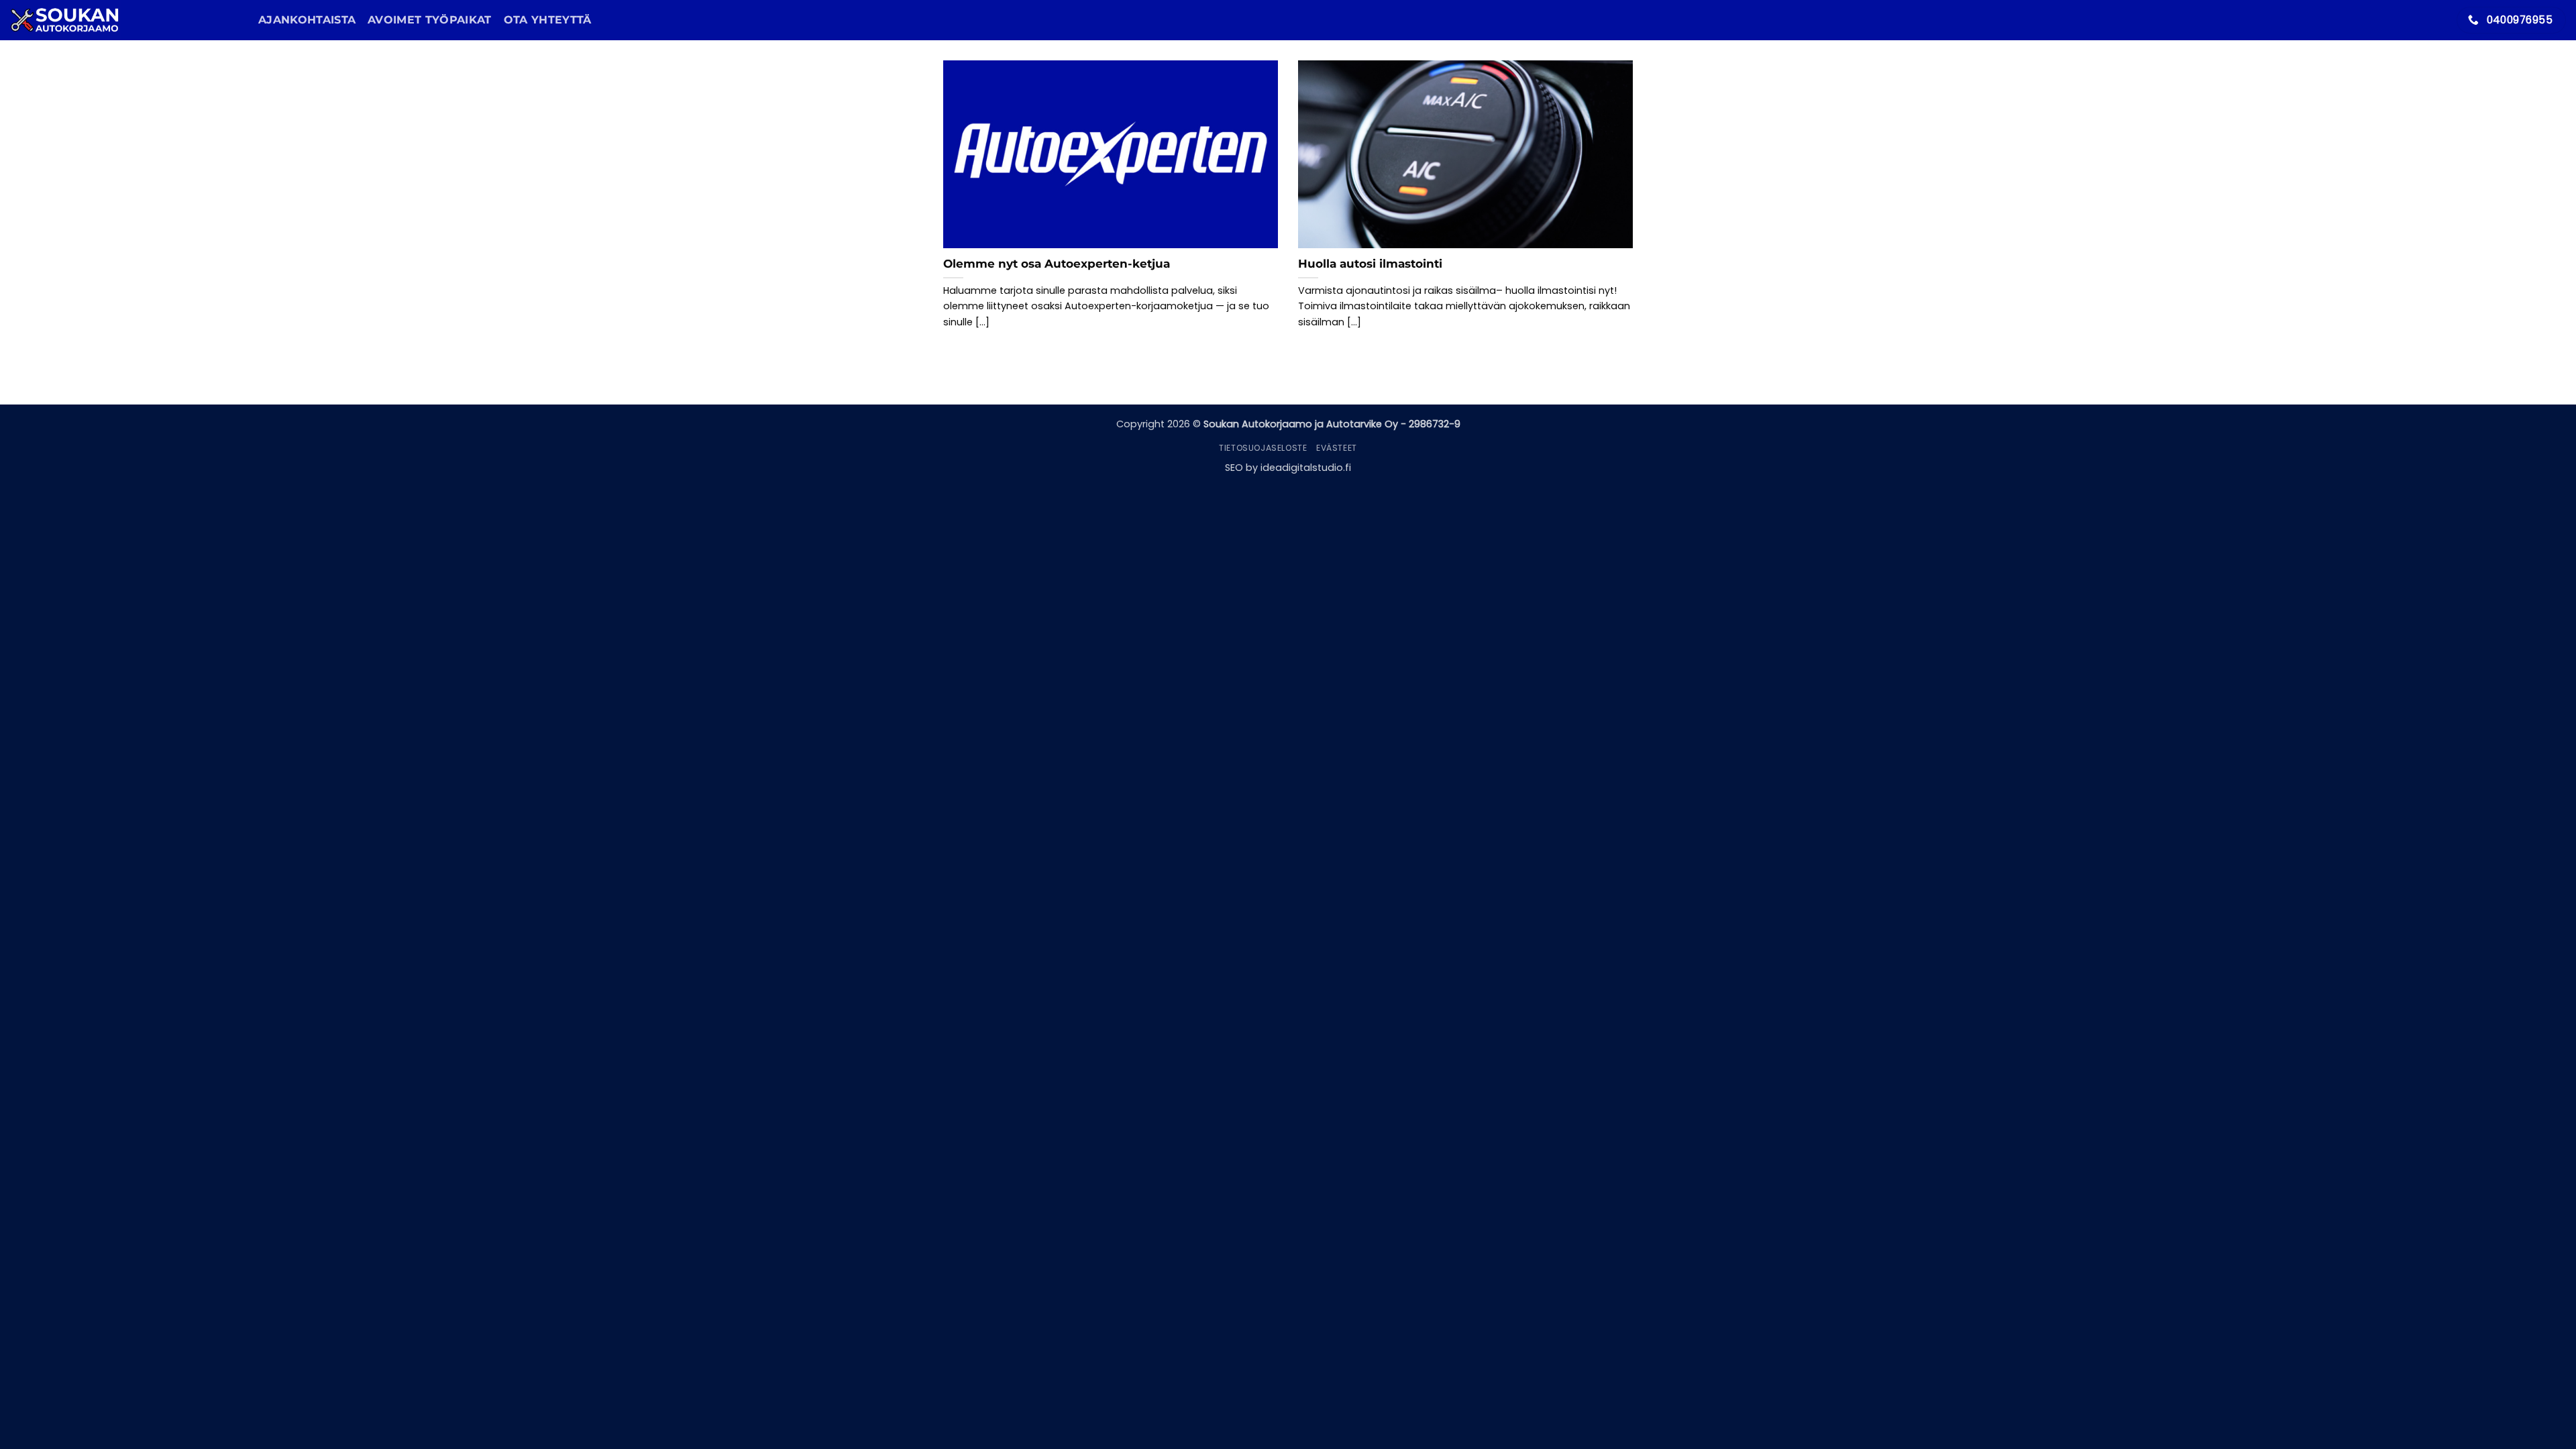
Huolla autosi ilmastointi (1370, 264)
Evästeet (1337, 448)
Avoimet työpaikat (429, 20)
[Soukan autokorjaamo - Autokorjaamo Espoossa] (124, 20)
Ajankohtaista (307, 20)
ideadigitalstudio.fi (1306, 468)
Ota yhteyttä (548, 20)
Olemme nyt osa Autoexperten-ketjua (1057, 264)
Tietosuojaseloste (1263, 448)
